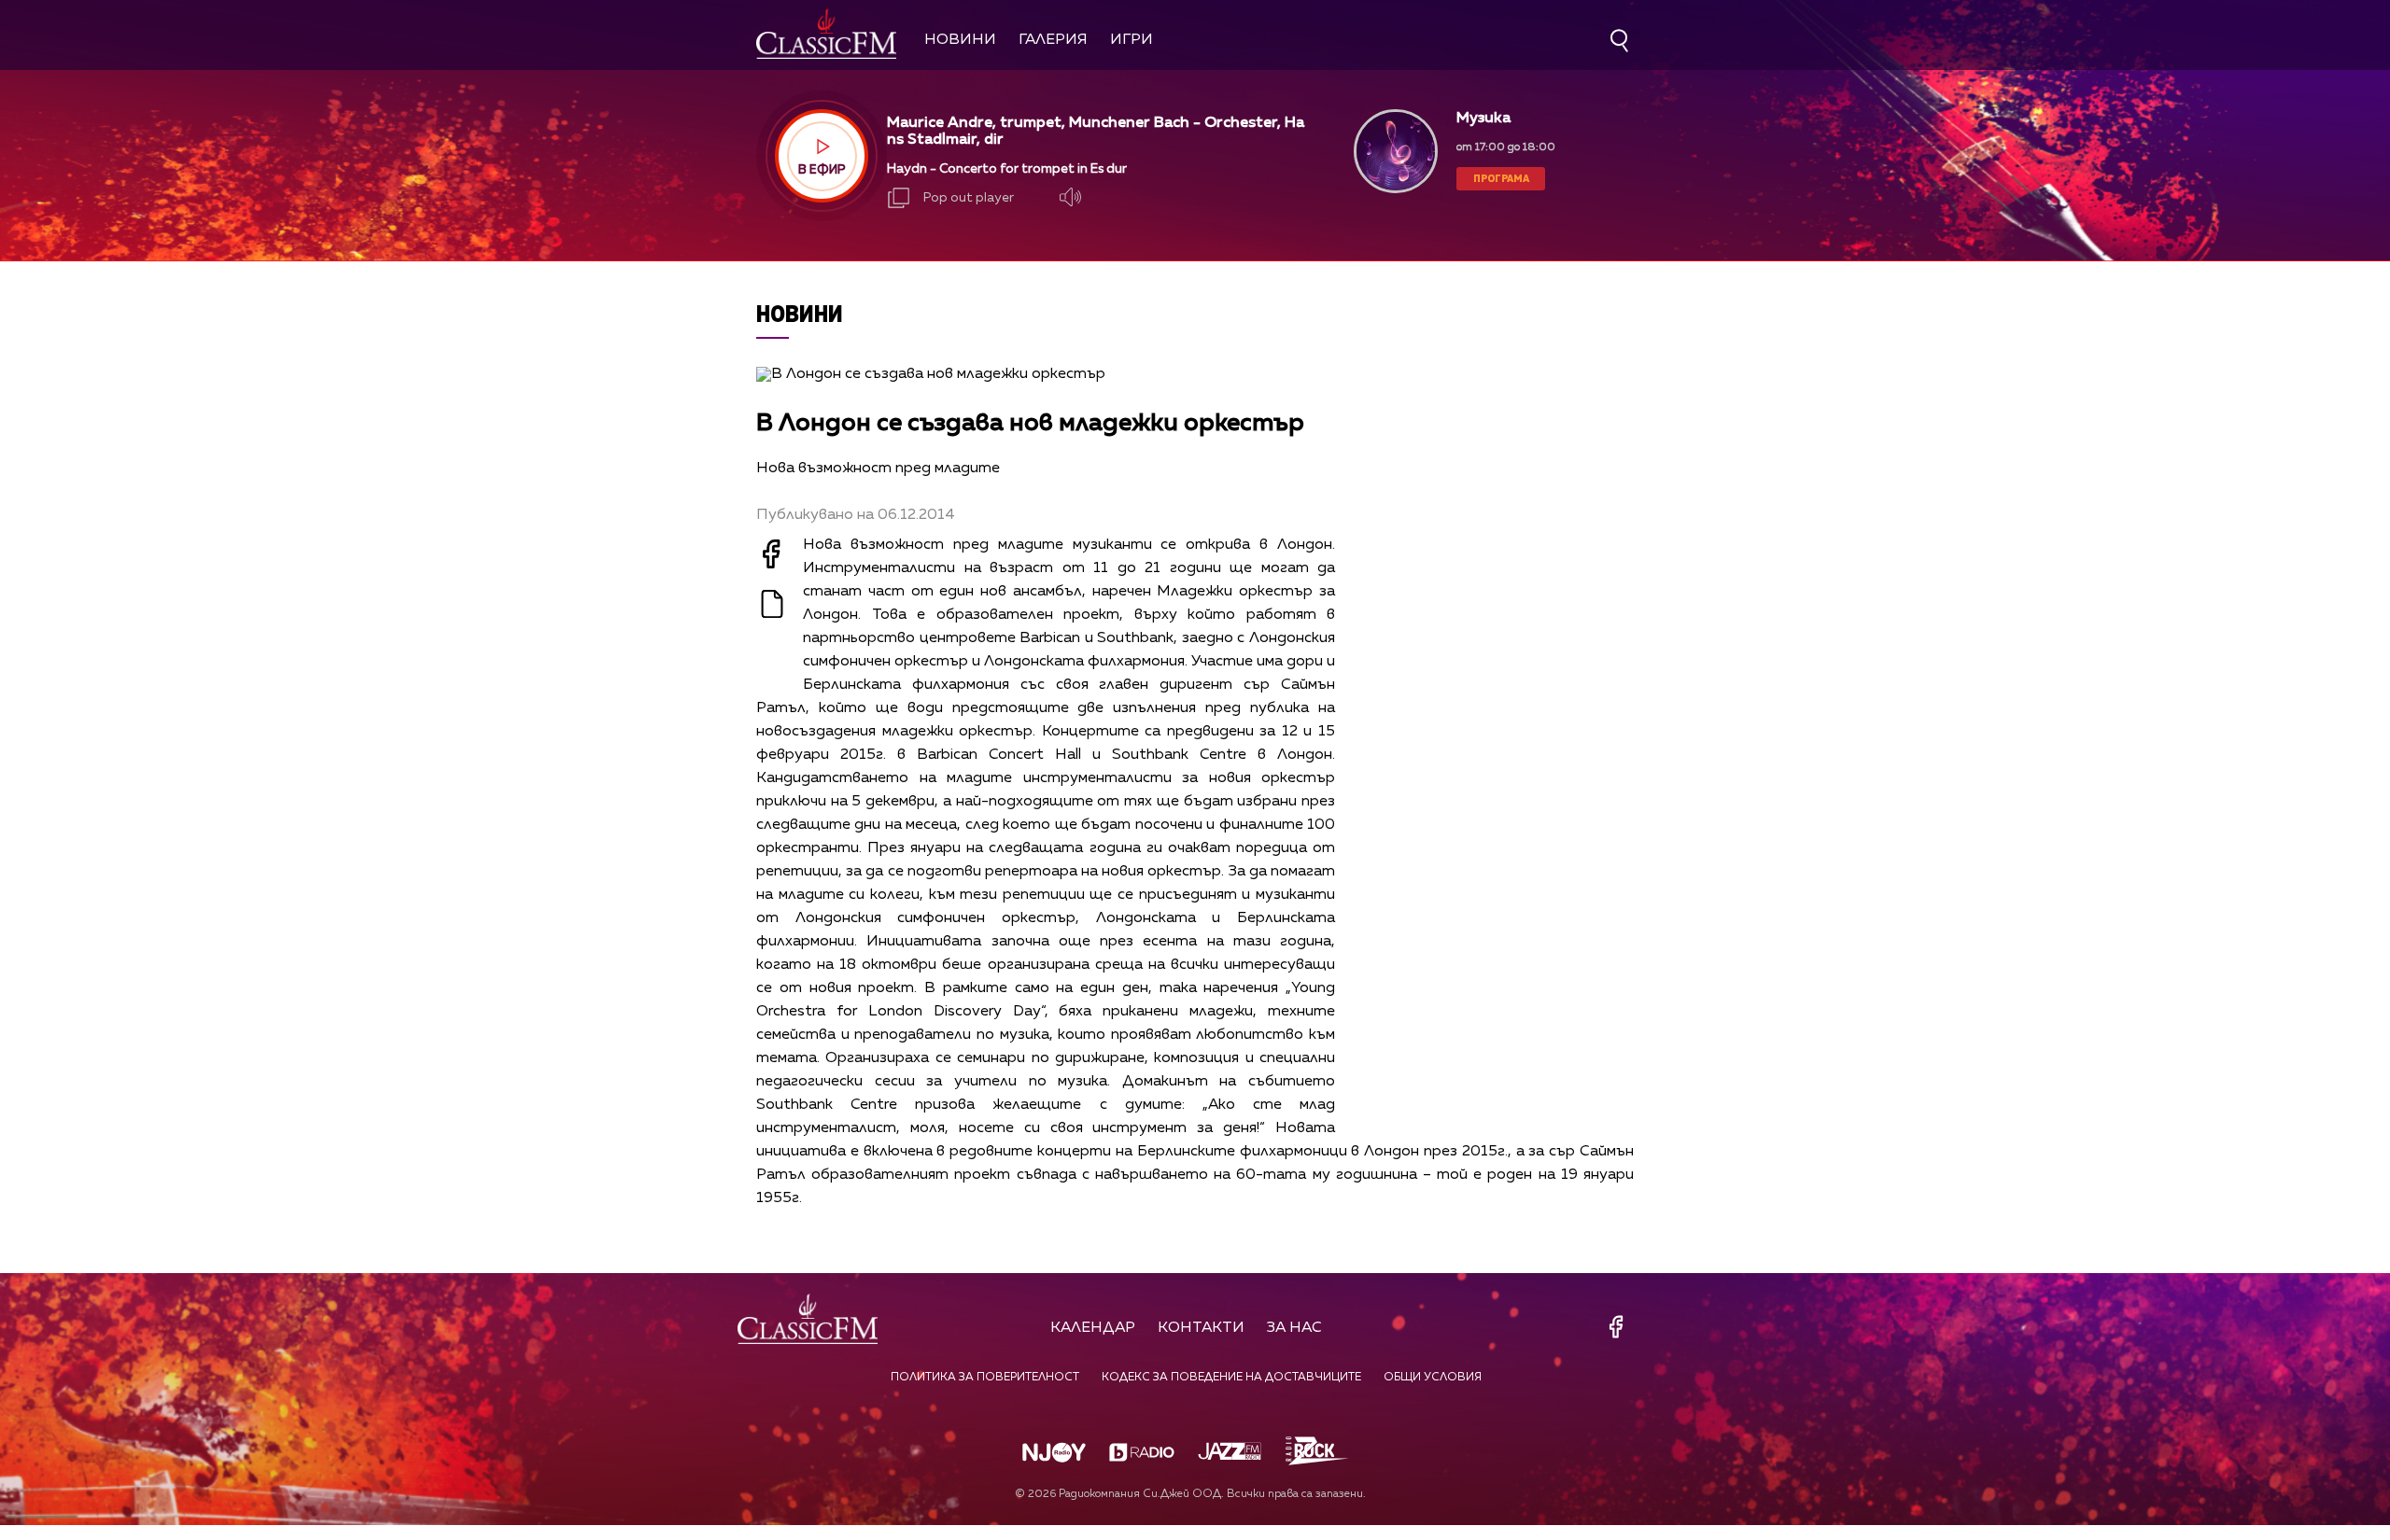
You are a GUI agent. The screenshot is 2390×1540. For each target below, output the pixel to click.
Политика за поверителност (985, 1378)
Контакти (1201, 1328)
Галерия (1053, 40)
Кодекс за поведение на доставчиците (1231, 1378)
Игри (1132, 40)
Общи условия (1433, 1378)
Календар (1093, 1328)
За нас (1294, 1328)
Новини (960, 40)
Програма (1501, 178)
